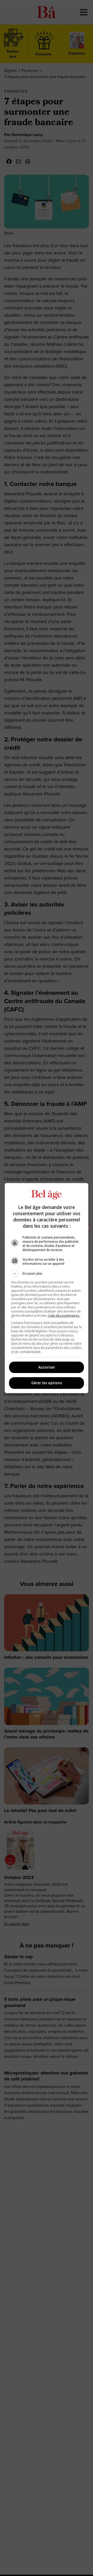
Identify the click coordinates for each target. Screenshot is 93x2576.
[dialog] (47, 1288)
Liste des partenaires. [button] (64, 1316)
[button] (47, 1274)
